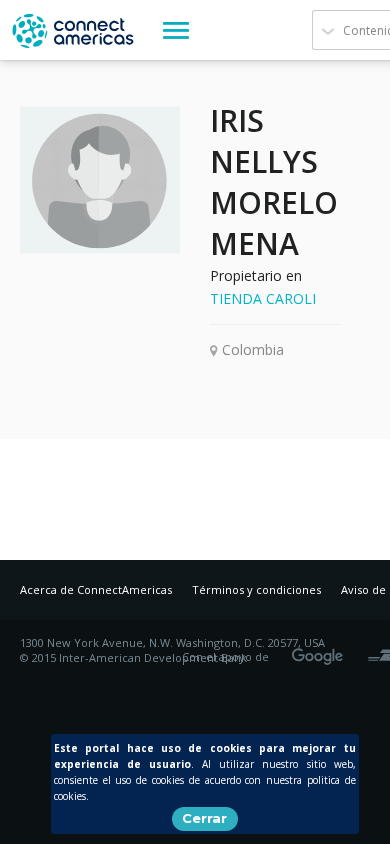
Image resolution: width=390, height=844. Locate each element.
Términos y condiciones (256, 589)
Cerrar (204, 818)
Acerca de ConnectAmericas (96, 589)
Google (321, 650)
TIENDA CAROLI (263, 298)
